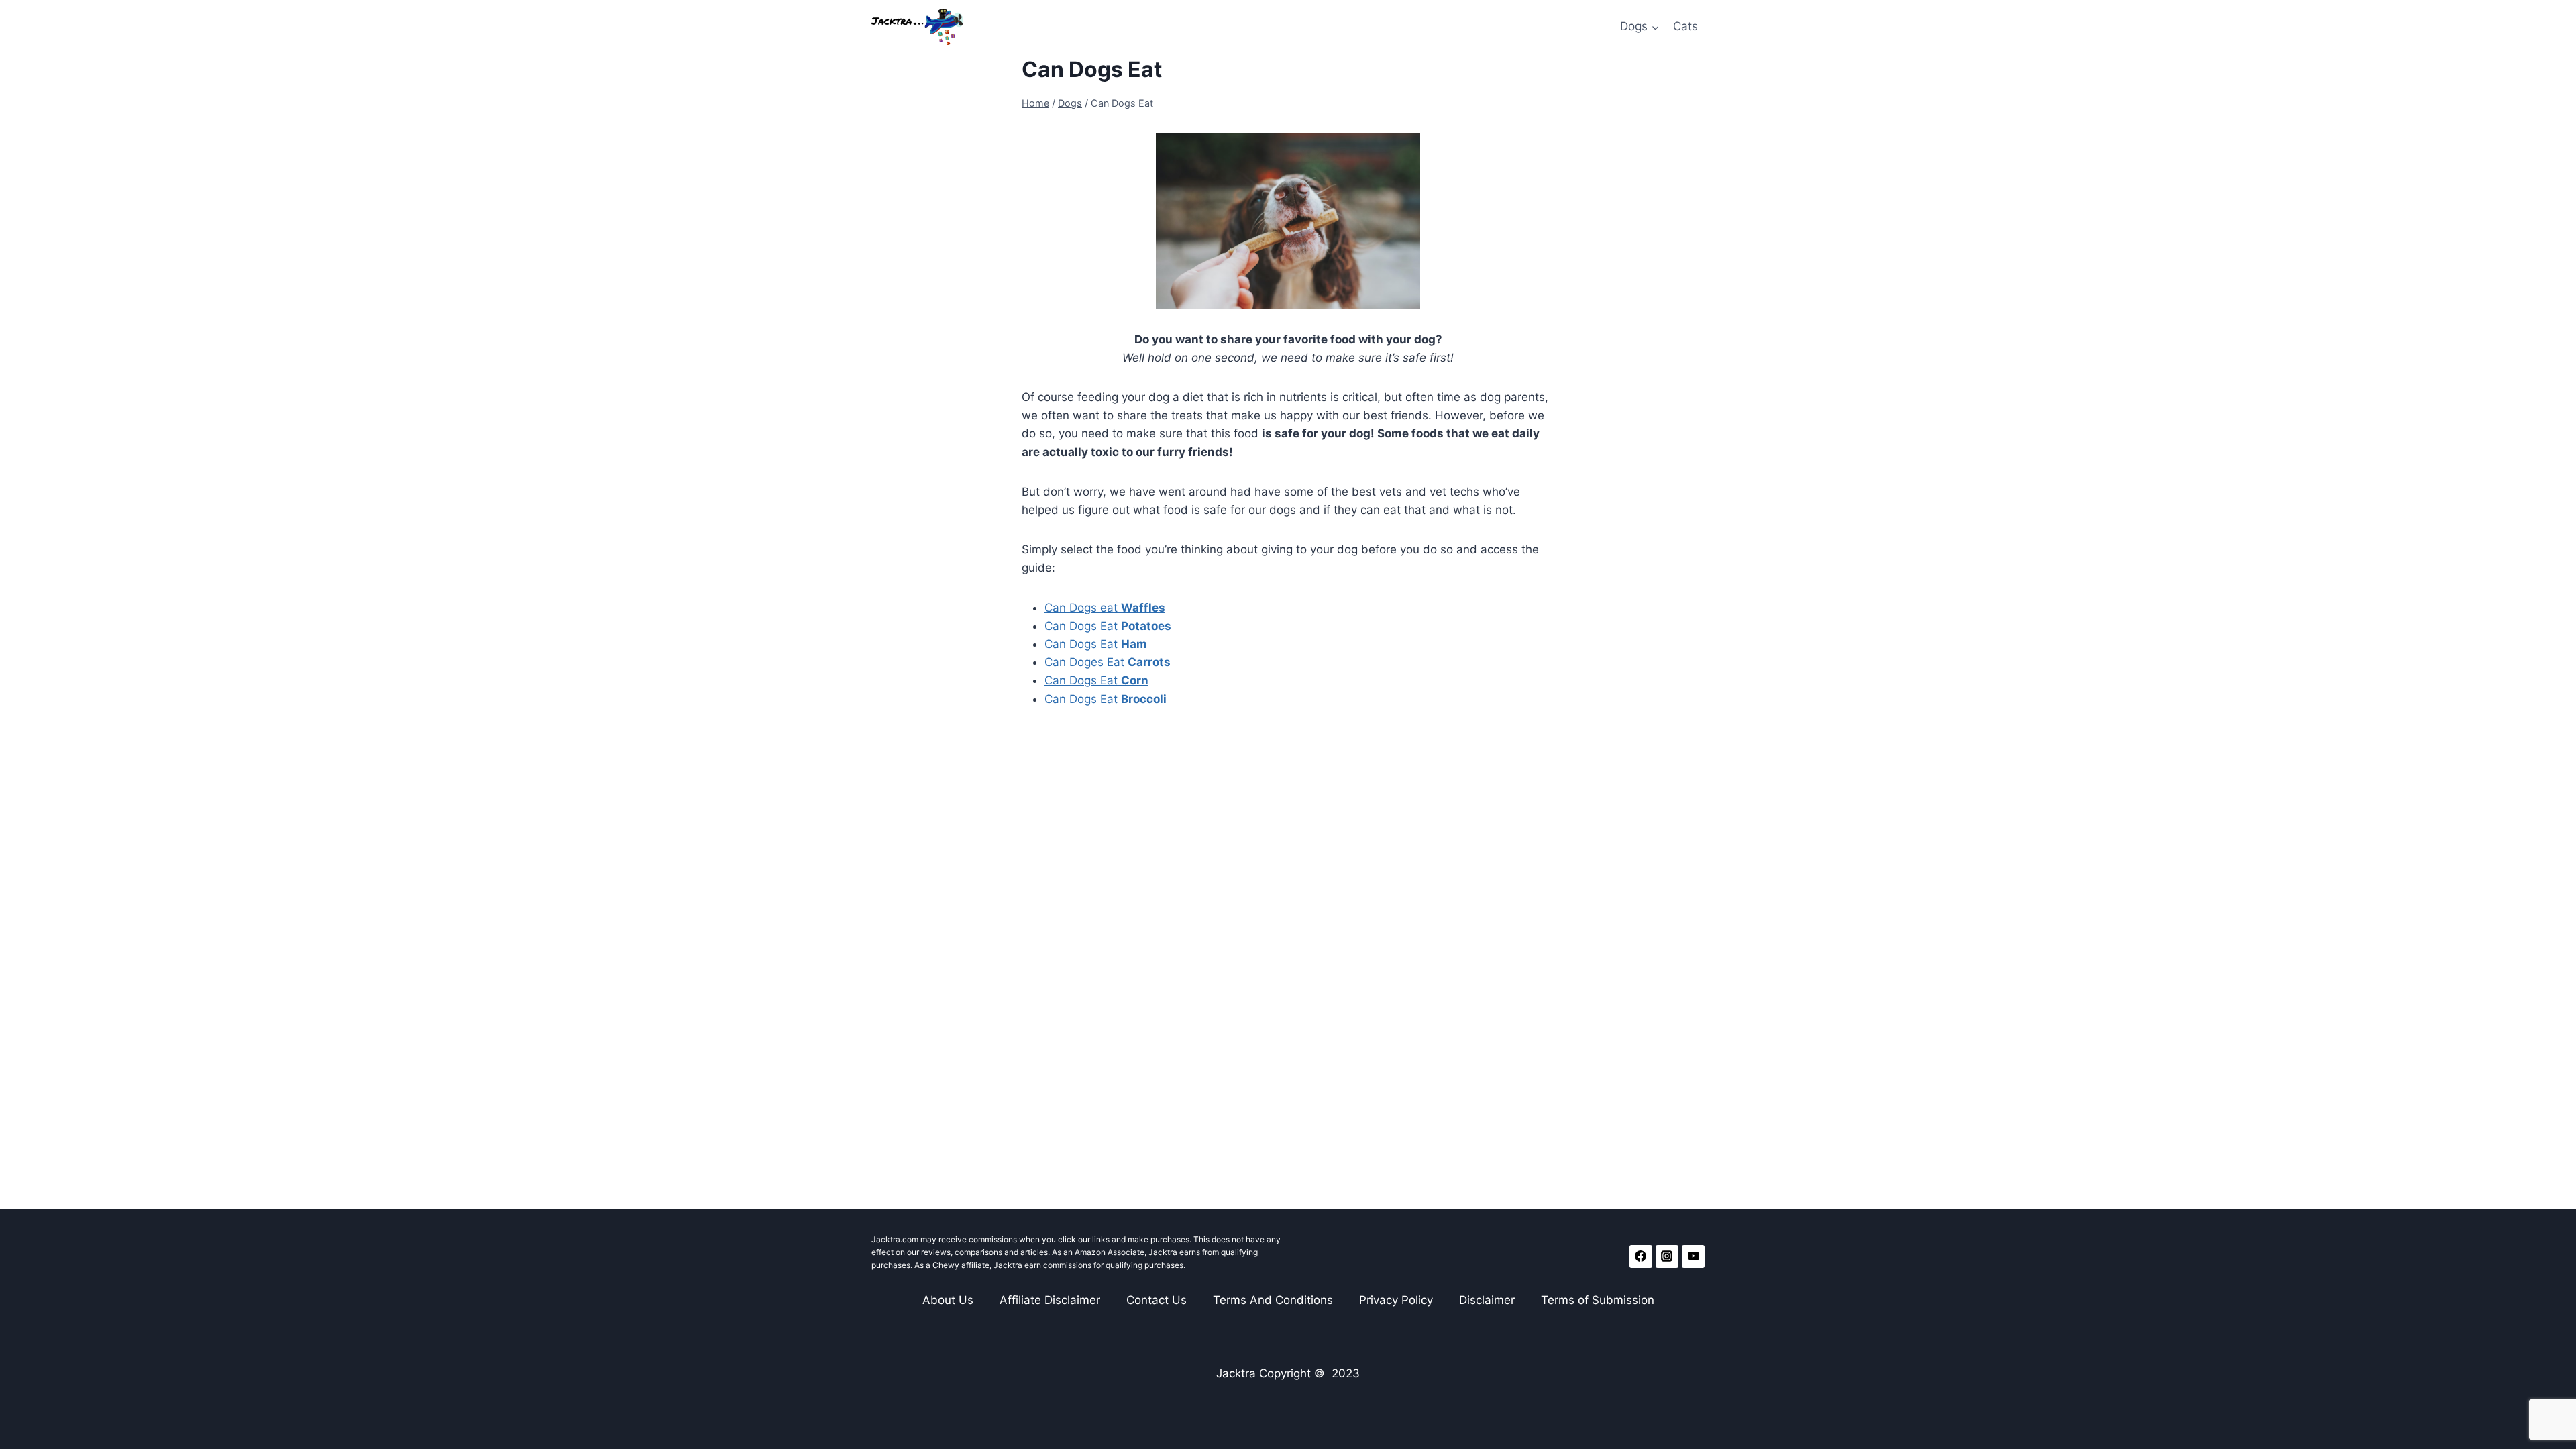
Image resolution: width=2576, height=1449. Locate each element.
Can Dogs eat (1105, 608)
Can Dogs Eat (1083, 626)
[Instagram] (1667, 1256)
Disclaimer (1487, 1300)
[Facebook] (1641, 1256)
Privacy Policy (1396, 1300)
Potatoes (1146, 626)
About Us (948, 1300)
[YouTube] (1693, 1256)
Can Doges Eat (1108, 662)
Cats (1685, 26)
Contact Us (1157, 1300)
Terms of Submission (1598, 1300)
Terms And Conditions (1273, 1300)
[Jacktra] (917, 27)
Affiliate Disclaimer (1050, 1300)
